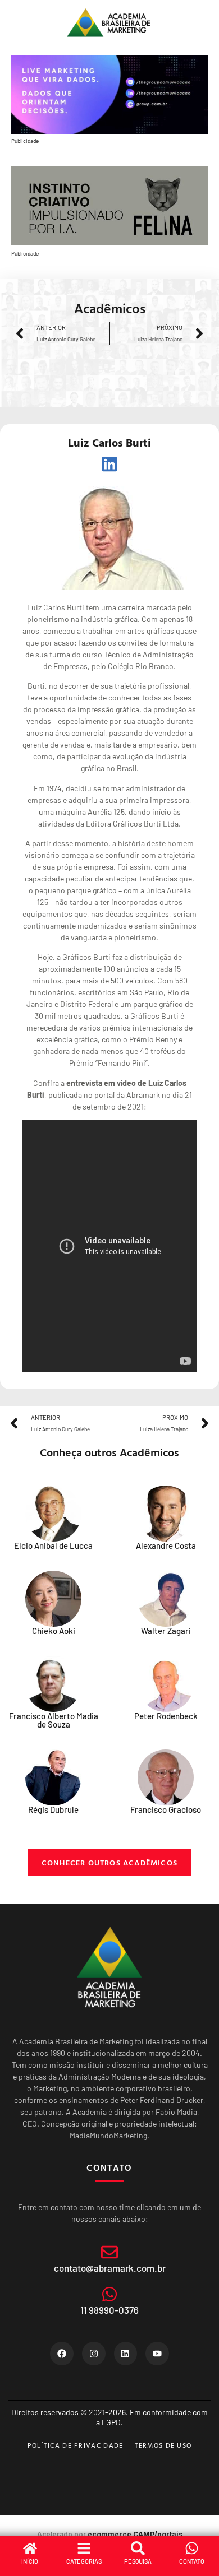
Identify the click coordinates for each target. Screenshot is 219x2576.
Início (30, 2561)
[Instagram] (94, 2354)
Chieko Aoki (54, 1631)
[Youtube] (157, 2354)
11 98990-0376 (109, 2310)
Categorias (84, 2561)
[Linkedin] (126, 2354)
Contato (192, 2561)
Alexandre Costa (166, 1545)
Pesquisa (138, 2561)
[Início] (30, 2548)
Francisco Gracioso (166, 1809)
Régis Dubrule (53, 1809)
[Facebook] (62, 2354)
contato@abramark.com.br (110, 2268)
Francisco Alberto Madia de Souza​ (54, 1720)
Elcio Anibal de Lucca (53, 1545)
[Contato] (192, 2548)
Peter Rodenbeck (166, 1716)
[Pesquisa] (138, 2548)
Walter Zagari (166, 1631)
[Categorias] (84, 2548)
